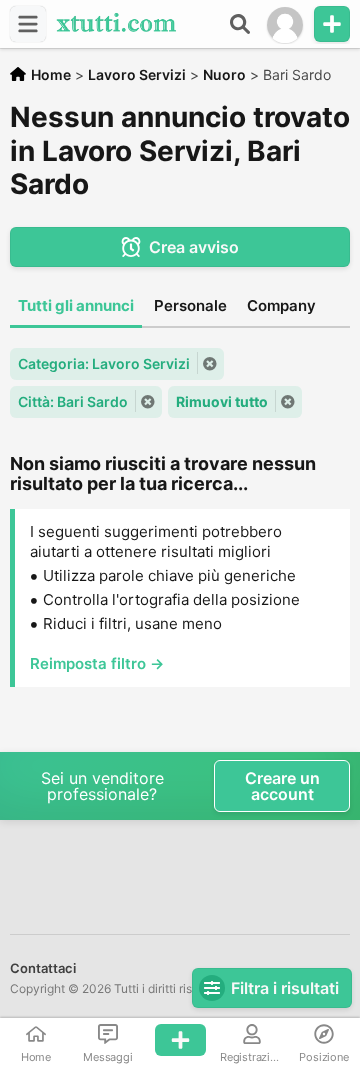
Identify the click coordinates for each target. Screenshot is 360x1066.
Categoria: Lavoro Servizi (104, 363)
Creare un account (282, 786)
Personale (190, 305)
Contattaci (43, 968)
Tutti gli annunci (76, 305)
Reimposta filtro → (97, 663)
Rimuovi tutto (222, 401)
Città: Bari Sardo (73, 401)
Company (281, 305)
